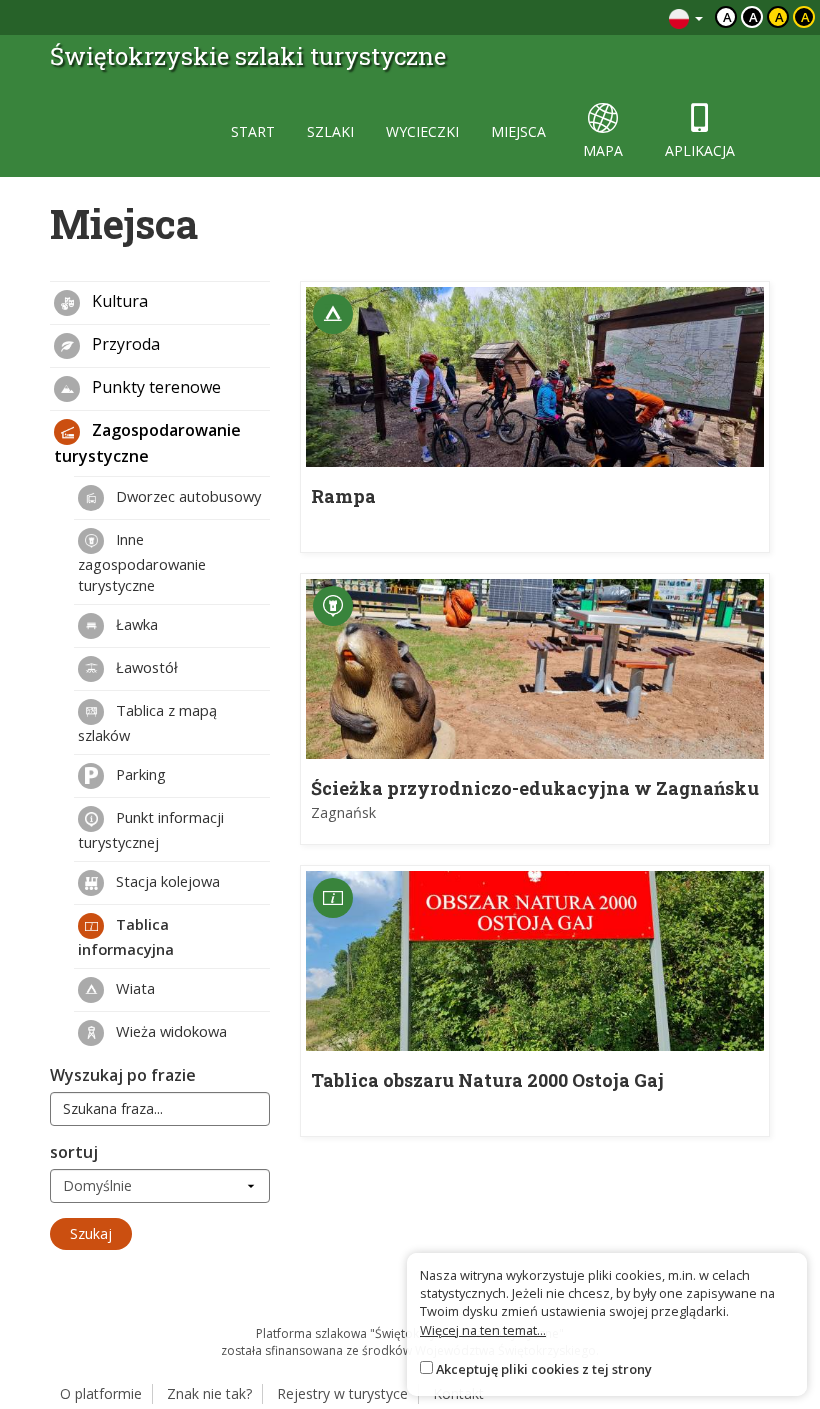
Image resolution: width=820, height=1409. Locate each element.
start (253, 131)
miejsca (518, 131)
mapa (603, 150)
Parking (139, 774)
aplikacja (700, 150)
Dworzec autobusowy (186, 496)
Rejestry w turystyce (342, 1393)
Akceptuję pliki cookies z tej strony (544, 1369)
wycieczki (422, 131)
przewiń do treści (599, 17)
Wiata (133, 988)
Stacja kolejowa (166, 881)
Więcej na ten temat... (483, 1330)
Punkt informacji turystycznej (151, 829)
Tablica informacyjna (126, 936)
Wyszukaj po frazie (123, 1075)
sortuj (74, 1152)
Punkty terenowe (154, 388)
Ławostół (145, 667)
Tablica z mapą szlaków (147, 722)
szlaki (330, 131)
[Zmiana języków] (686, 17)
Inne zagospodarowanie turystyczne (142, 562)
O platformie (101, 1393)
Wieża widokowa (169, 1031)
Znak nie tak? (209, 1393)
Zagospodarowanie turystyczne (147, 444)
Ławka (135, 624)
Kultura (118, 302)
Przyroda (124, 345)
